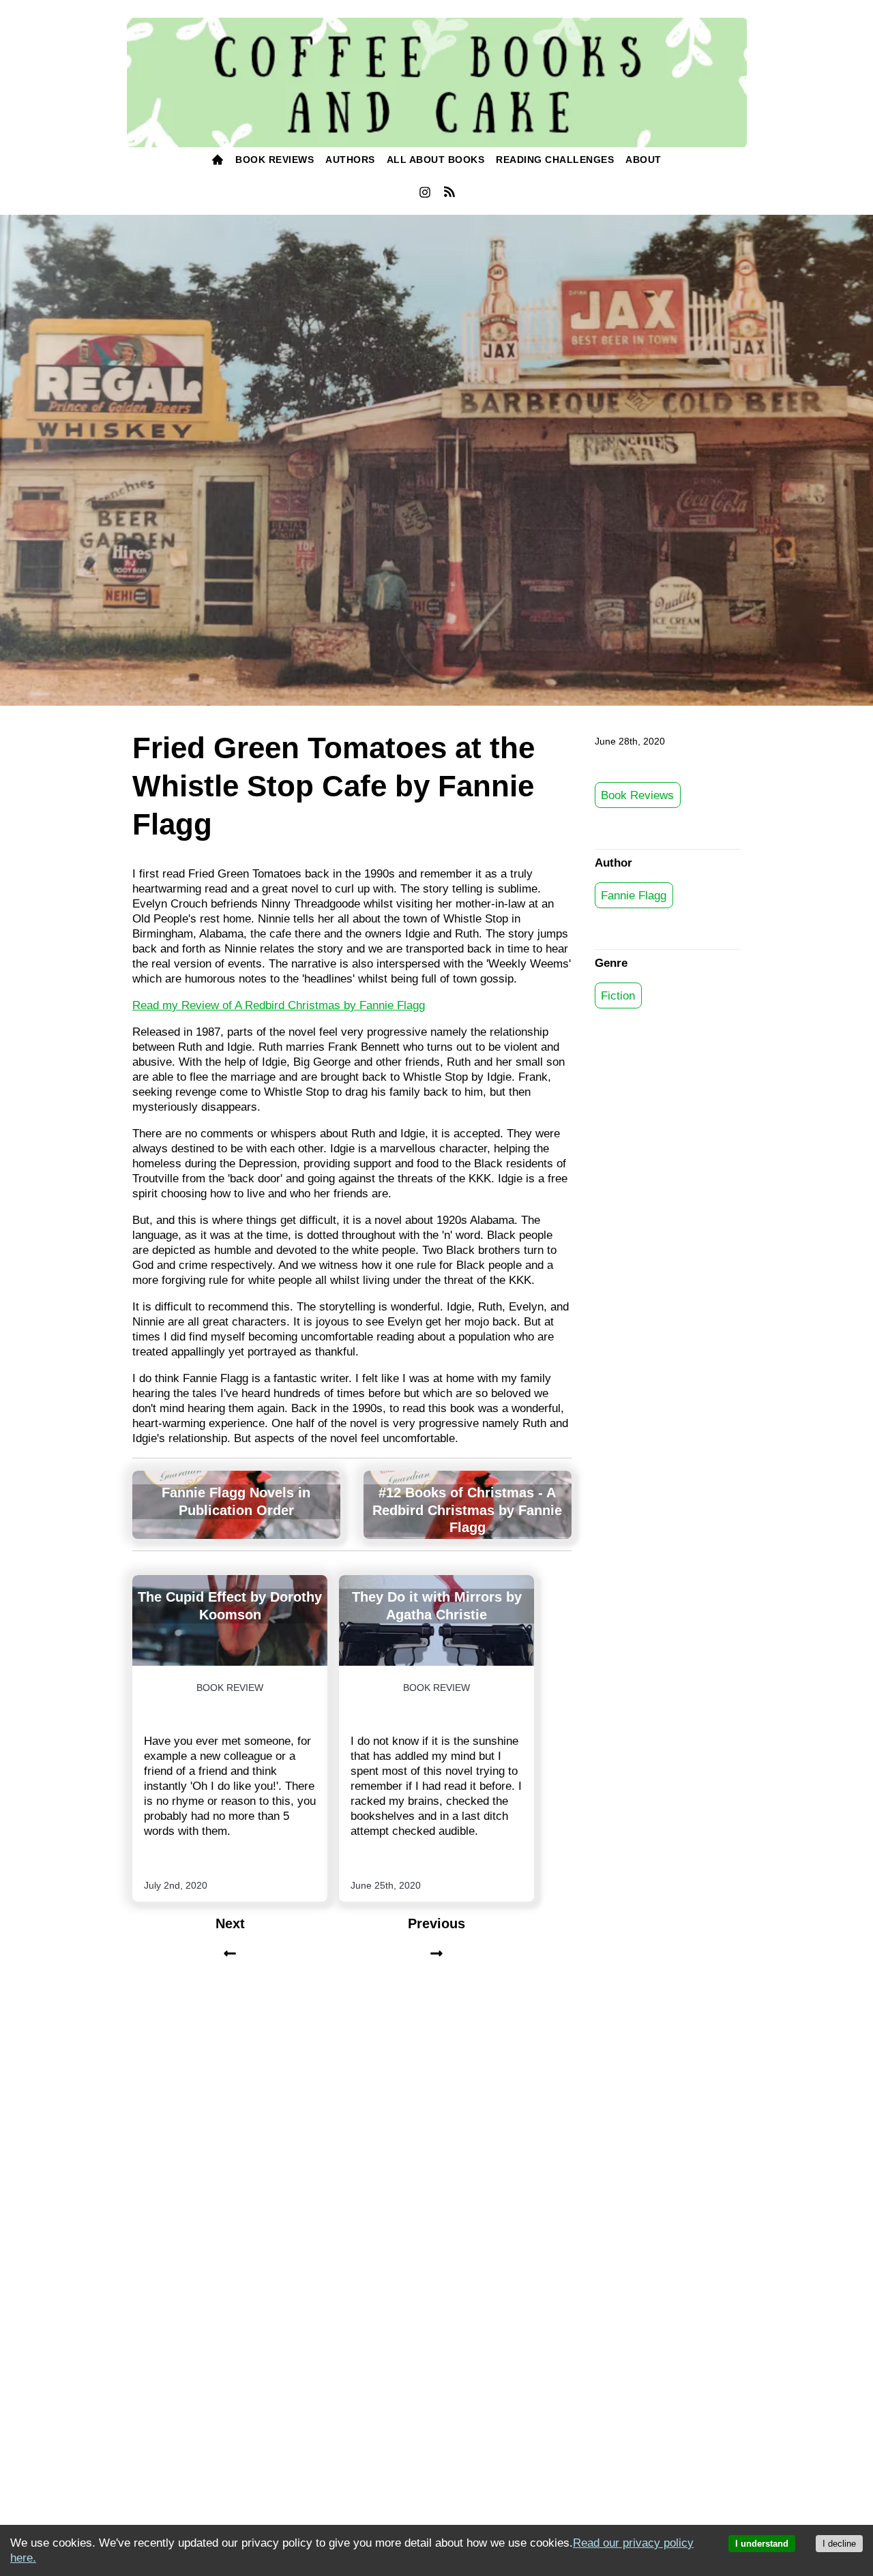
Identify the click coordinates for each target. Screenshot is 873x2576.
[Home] (218, 161)
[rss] (449, 194)
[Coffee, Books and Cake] (437, 83)
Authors (350, 160)
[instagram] (425, 196)
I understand (762, 2544)
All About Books (436, 160)
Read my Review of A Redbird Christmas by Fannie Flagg (279, 1005)
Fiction (618, 995)
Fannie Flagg (634, 895)
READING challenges (555, 160)
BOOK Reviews (275, 160)
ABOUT (643, 160)
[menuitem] (218, 161)
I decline (839, 2544)
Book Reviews (637, 795)
